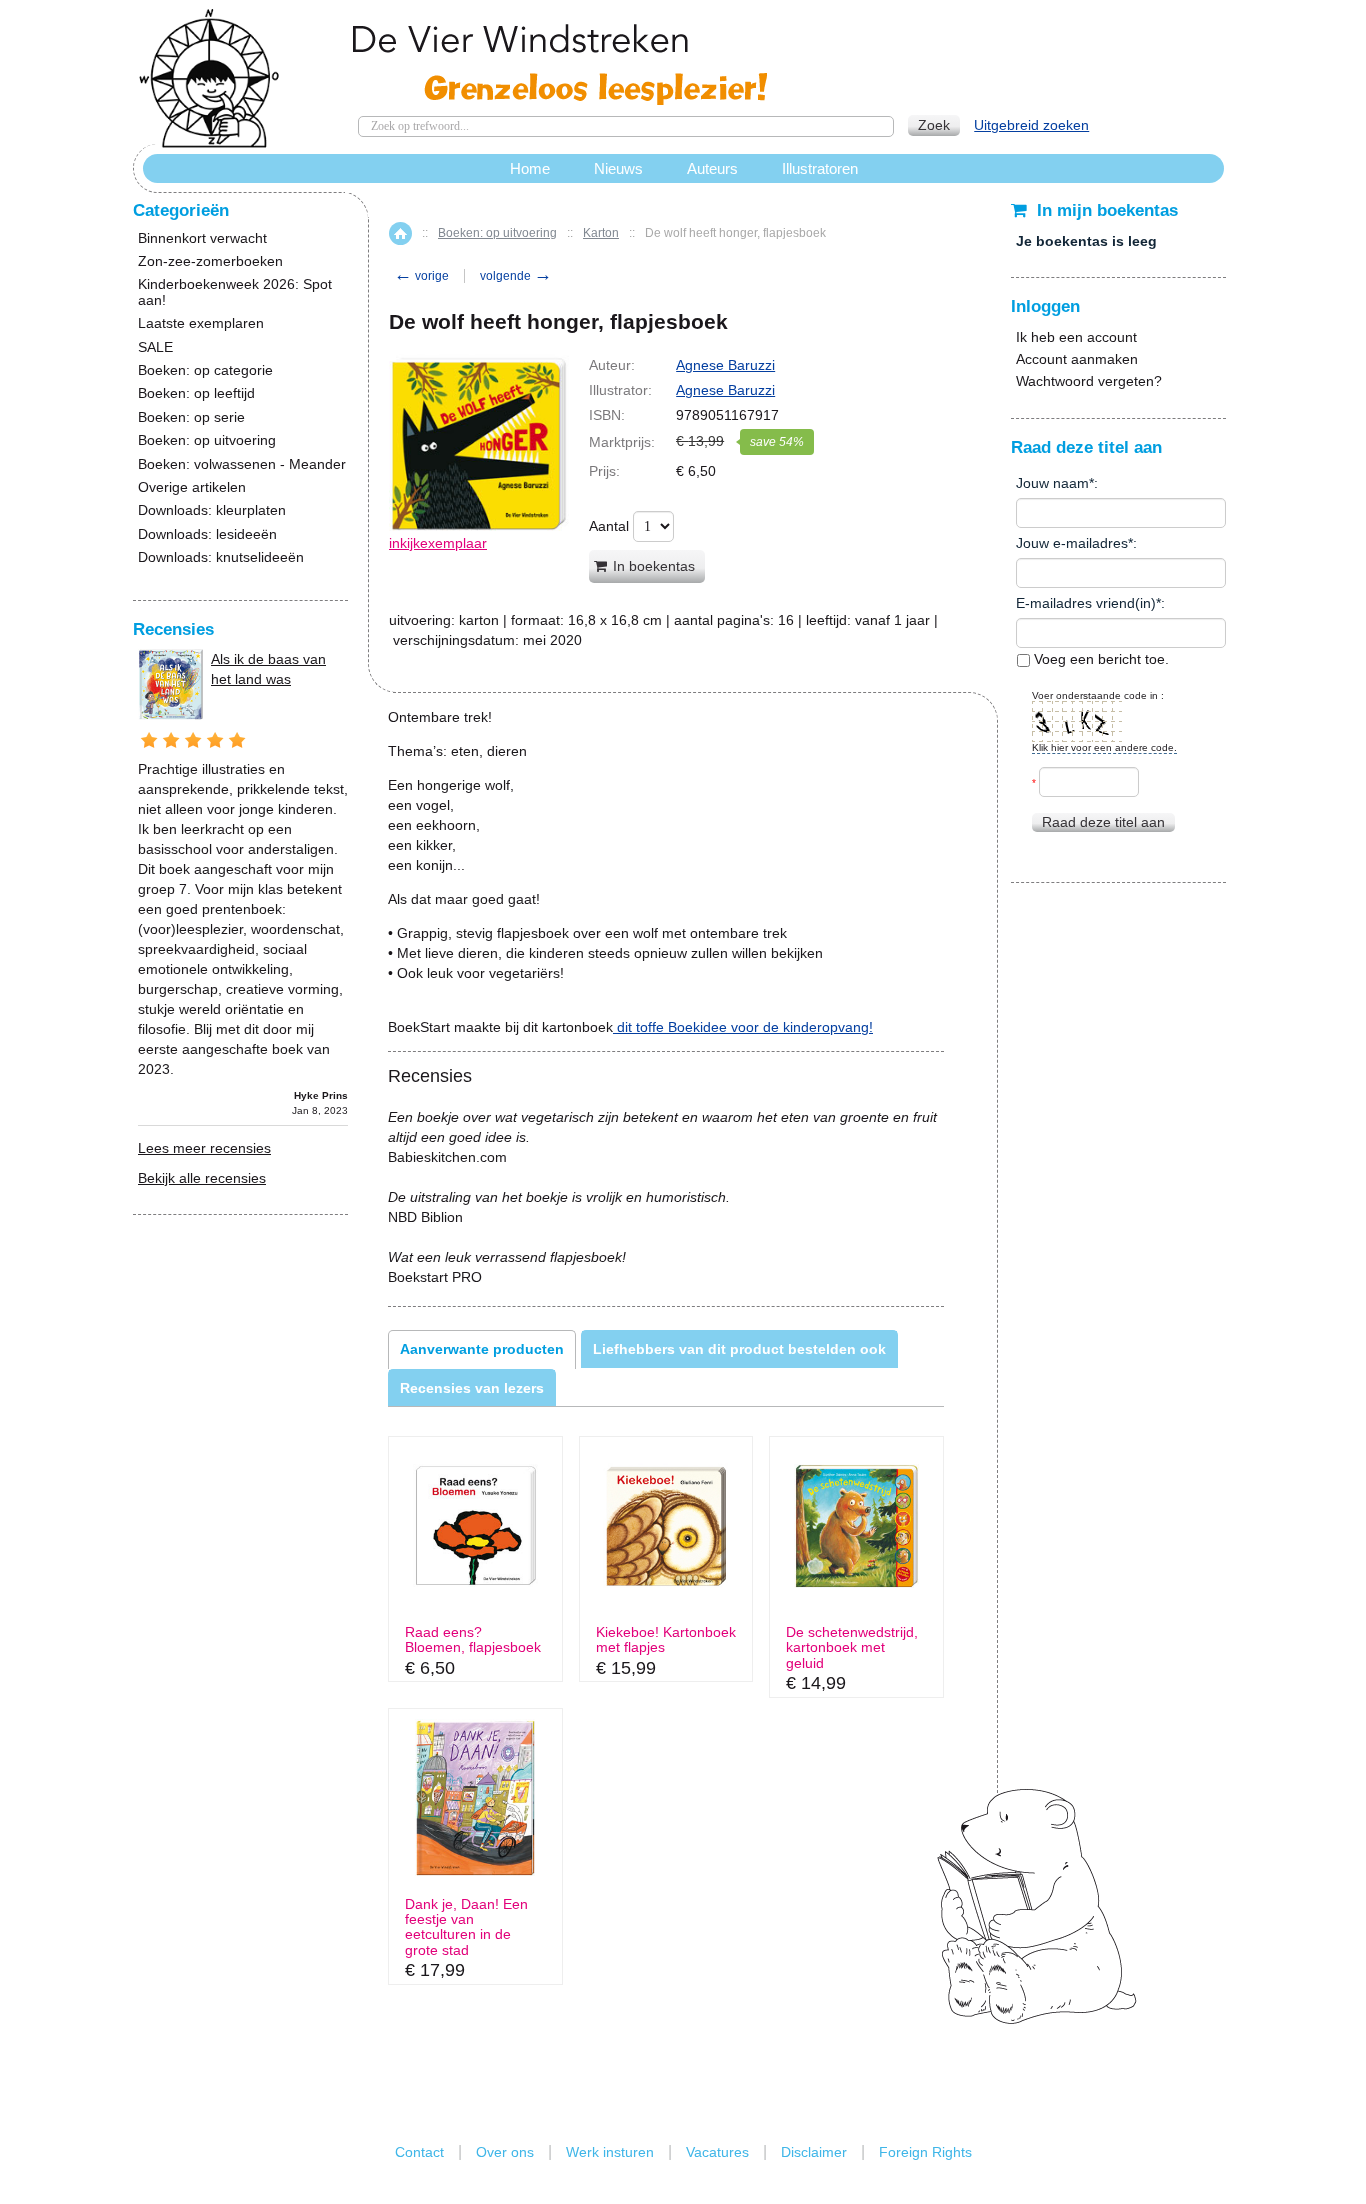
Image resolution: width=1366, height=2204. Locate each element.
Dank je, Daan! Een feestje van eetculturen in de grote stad (466, 1927)
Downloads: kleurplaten (212, 510)
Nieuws (618, 168)
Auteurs (712, 168)
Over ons (505, 2152)
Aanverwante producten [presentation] (482, 1349)
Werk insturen (610, 2152)
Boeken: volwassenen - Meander (242, 464)
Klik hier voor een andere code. (1104, 747)
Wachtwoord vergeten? (1089, 381)
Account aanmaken (1077, 359)
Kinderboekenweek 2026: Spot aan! (235, 292)
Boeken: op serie (191, 417)
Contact (419, 2152)
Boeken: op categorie (205, 370)
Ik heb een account (1076, 337)
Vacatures (717, 2152)
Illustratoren (820, 168)
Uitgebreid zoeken (1031, 125)
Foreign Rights (925, 2152)
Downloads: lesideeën (207, 534)
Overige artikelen (192, 487)
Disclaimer (814, 2152)
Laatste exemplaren (201, 323)
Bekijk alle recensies (202, 1178)
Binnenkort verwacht (202, 238)
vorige (421, 276)
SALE (155, 347)
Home (400, 233)
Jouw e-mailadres (1072, 543)
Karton (601, 233)
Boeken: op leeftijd (196, 393)
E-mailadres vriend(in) (1086, 603)
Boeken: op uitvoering (497, 233)
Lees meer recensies (204, 1148)
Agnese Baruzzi (725, 365)
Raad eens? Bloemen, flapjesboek (473, 1640)
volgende (516, 276)
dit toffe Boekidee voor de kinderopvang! (743, 1027)
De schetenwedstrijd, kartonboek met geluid (852, 1648)
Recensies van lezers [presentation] (472, 1388)
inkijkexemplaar (438, 543)
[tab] (482, 1349)
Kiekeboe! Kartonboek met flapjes (666, 1640)
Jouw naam (1052, 483)
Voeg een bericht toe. (1099, 659)
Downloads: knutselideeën (221, 557)
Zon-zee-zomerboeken (210, 261)
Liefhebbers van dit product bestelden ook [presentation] (739, 1349)
